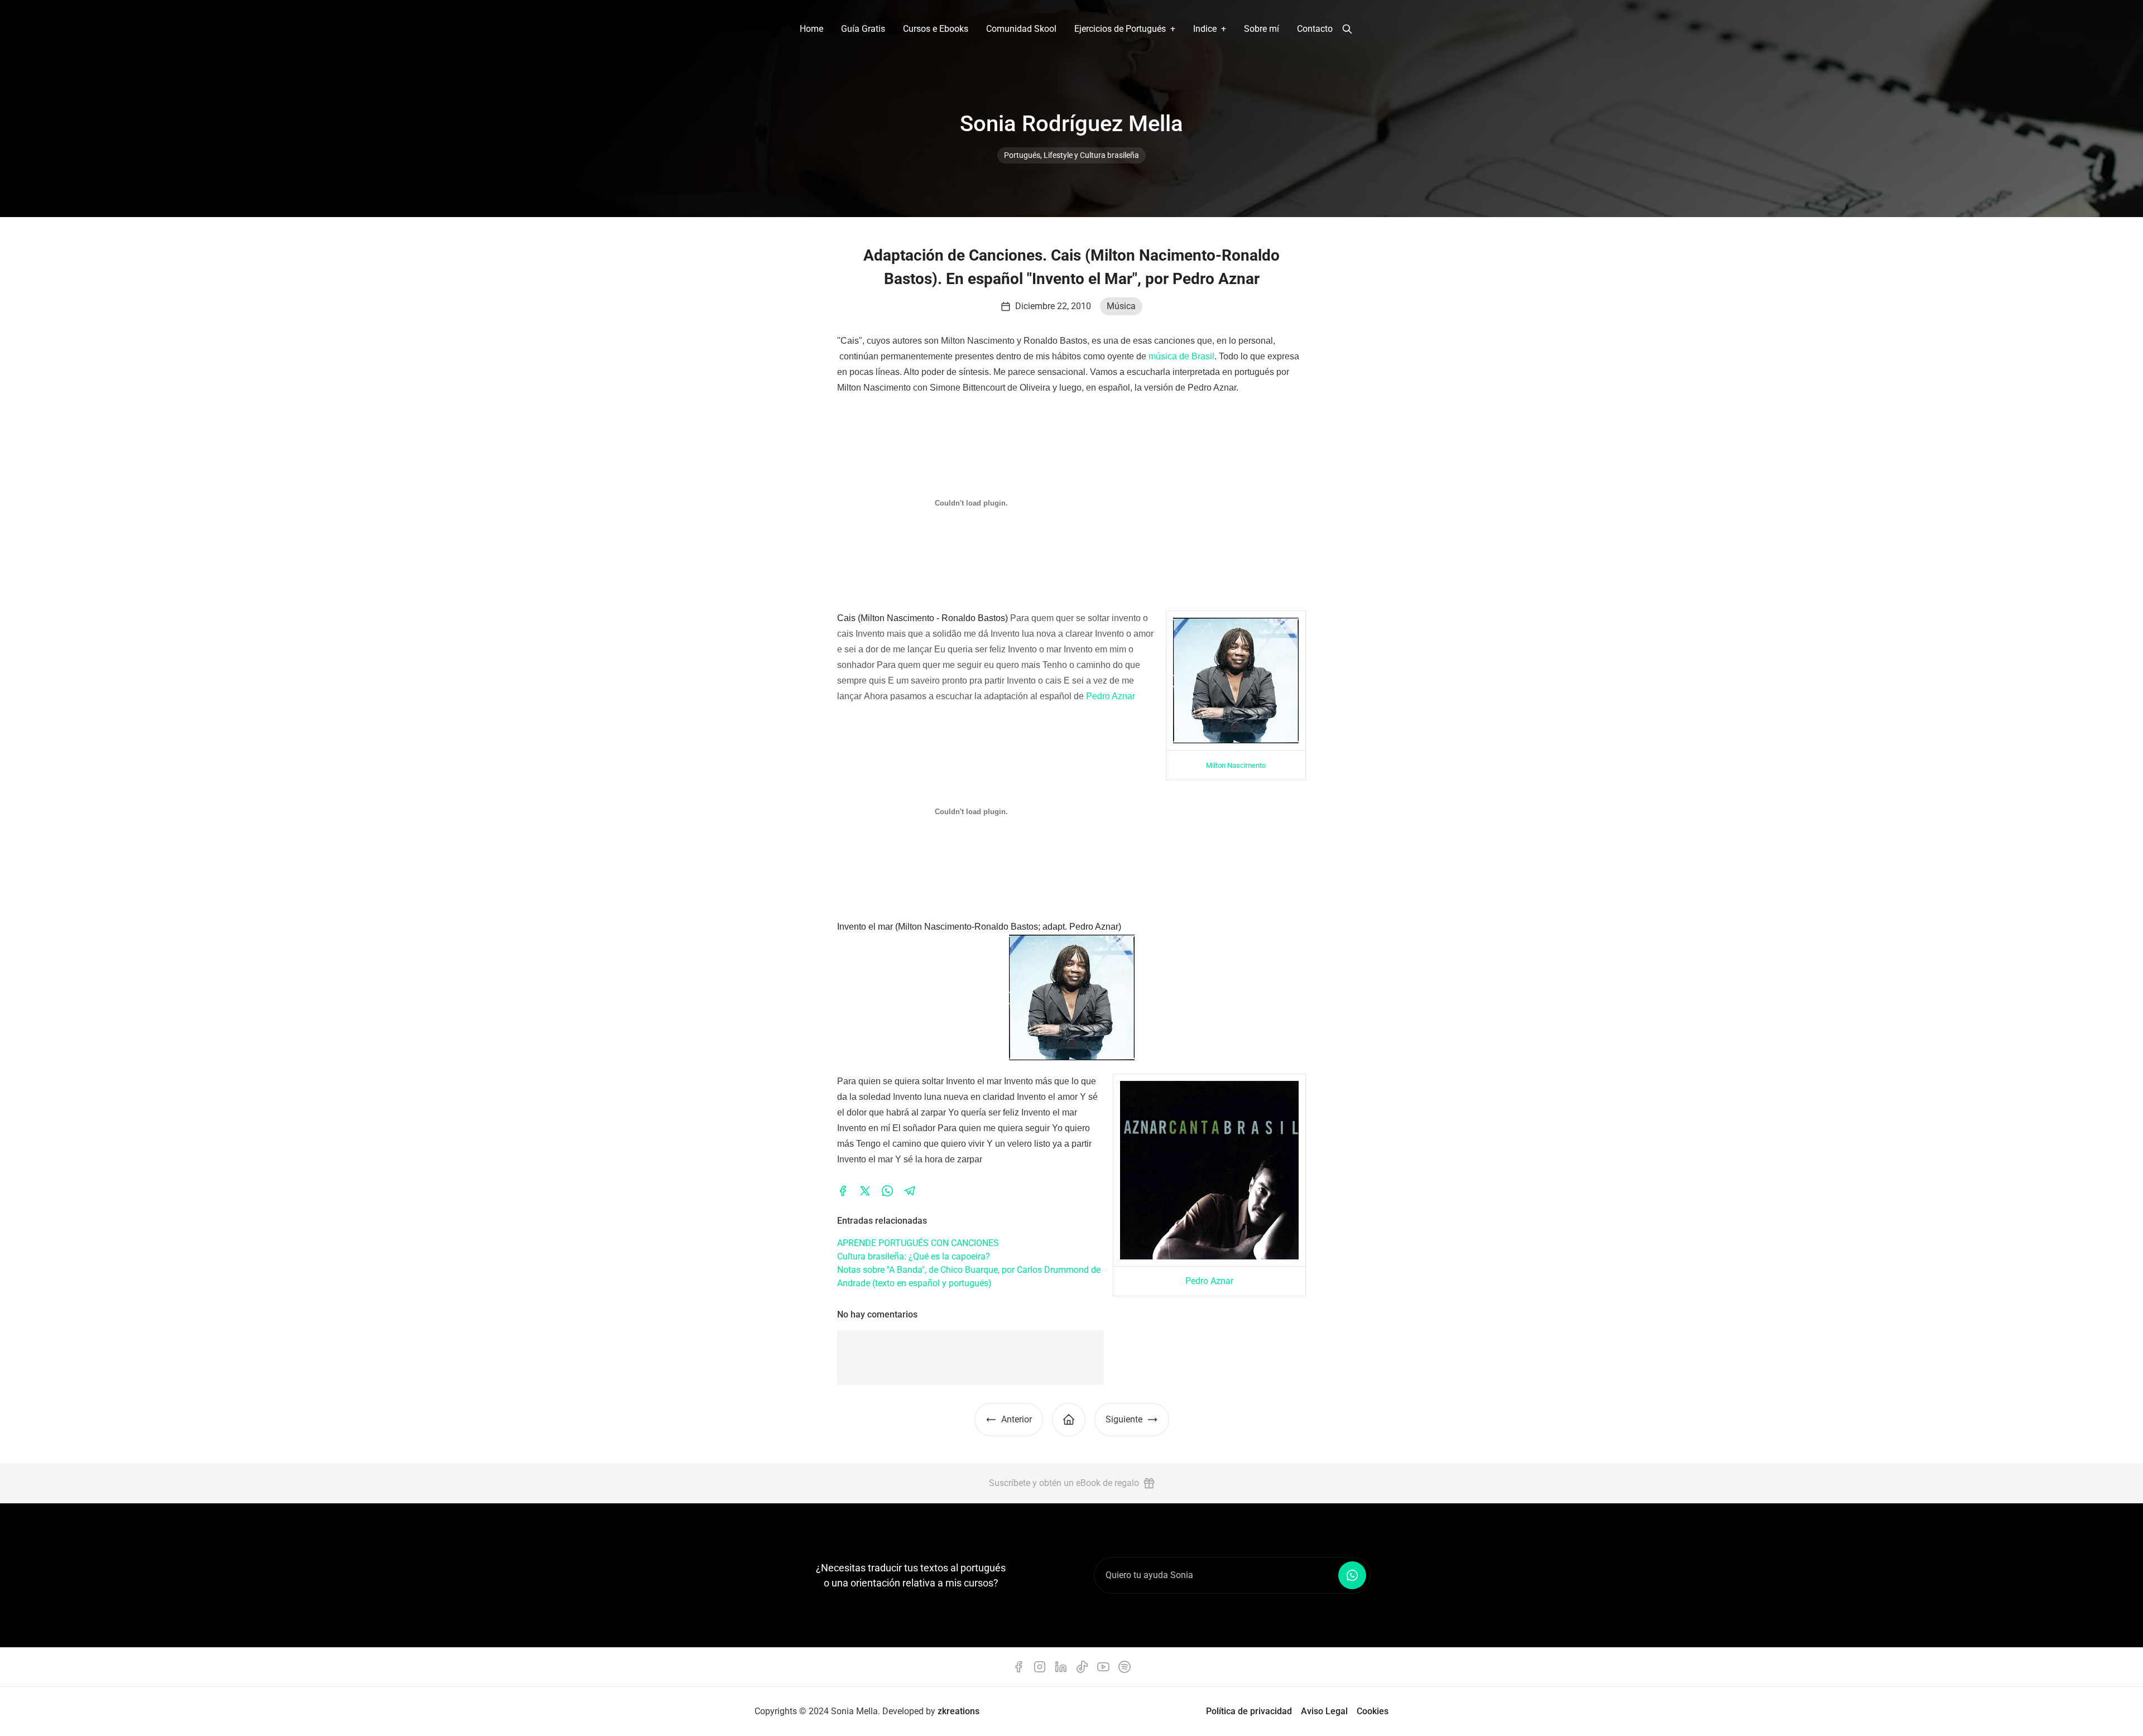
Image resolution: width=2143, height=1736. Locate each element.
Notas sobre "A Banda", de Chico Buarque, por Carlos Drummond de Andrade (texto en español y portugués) (969, 1276)
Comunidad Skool (1021, 29)
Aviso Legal (1324, 1711)
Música (1121, 306)
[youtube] (1103, 1667)
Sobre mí (1262, 29)
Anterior (1017, 1419)
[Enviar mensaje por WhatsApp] (1352, 1575)
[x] (865, 1191)
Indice (1205, 29)
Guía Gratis (863, 29)
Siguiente (1124, 1419)
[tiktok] (1082, 1667)
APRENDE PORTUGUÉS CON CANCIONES (918, 1243)
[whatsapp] (887, 1191)
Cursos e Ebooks (936, 29)
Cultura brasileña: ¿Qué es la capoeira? (914, 1256)
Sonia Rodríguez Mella (1071, 124)
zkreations (958, 1711)
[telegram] (910, 1191)
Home (811, 29)
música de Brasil (1181, 356)
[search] (1347, 29)
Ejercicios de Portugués (1120, 29)
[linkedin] (1061, 1667)
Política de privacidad (1249, 1711)
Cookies (1373, 1711)
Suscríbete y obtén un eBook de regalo (1064, 1483)
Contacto (1315, 29)
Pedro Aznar (1111, 696)
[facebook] (843, 1191)
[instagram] (1040, 1667)
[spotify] (1125, 1667)
